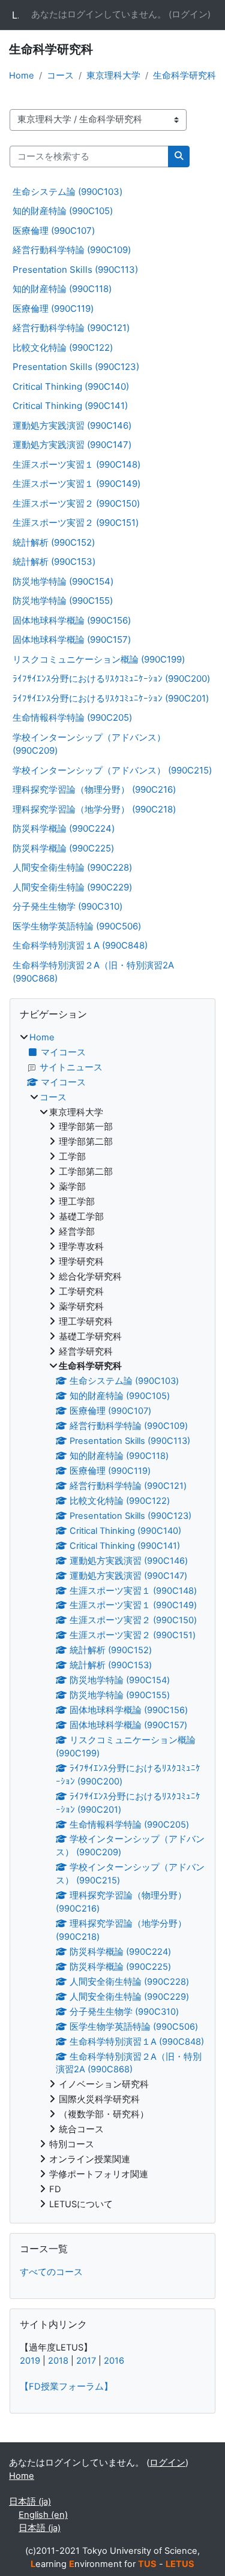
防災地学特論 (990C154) (63, 581)
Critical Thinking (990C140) (71, 386)
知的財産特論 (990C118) (62, 289)
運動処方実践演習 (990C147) (72, 445)
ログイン (190, 14)
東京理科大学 (113, 76)
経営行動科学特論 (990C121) (71, 328)
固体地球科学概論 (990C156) (72, 620)
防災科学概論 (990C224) (64, 828)
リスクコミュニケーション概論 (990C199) (99, 659)
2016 (114, 2361)
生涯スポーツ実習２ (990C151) (76, 523)
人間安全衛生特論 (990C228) (72, 867)
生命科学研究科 (184, 76)
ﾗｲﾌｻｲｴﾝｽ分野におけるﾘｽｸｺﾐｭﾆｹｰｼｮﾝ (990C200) (111, 678)
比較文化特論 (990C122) (63, 347)
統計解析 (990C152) (54, 542)
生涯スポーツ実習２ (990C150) (76, 503)
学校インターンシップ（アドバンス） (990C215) (112, 770)
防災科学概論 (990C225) (63, 848)
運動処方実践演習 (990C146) (72, 425)
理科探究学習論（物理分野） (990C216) (94, 789)
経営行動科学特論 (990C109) (72, 250)
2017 (86, 2361)
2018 (58, 2361)
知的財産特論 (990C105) (63, 211)
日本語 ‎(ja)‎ (30, 2502)
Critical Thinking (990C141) (70, 406)
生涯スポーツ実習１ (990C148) (76, 464)
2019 (30, 2361)
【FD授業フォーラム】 (66, 2387)
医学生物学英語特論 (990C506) (77, 926)
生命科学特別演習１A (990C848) (80, 945)
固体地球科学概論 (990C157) (72, 640)
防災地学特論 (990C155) (63, 601)
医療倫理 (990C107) (54, 231)
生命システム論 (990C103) (67, 192)
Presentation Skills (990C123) (76, 367)
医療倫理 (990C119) (53, 309)
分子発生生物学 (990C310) (67, 906)
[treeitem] (112, 1621)
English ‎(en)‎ (43, 2515)
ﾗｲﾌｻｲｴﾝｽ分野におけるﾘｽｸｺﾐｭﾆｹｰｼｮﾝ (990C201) (111, 698)
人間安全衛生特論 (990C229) (72, 887)
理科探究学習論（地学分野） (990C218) (94, 809)
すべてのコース (51, 2272)
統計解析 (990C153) (54, 562)
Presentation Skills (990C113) (75, 270)
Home (22, 76)
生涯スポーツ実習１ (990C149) (76, 484)
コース (60, 76)
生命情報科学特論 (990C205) (72, 717)
